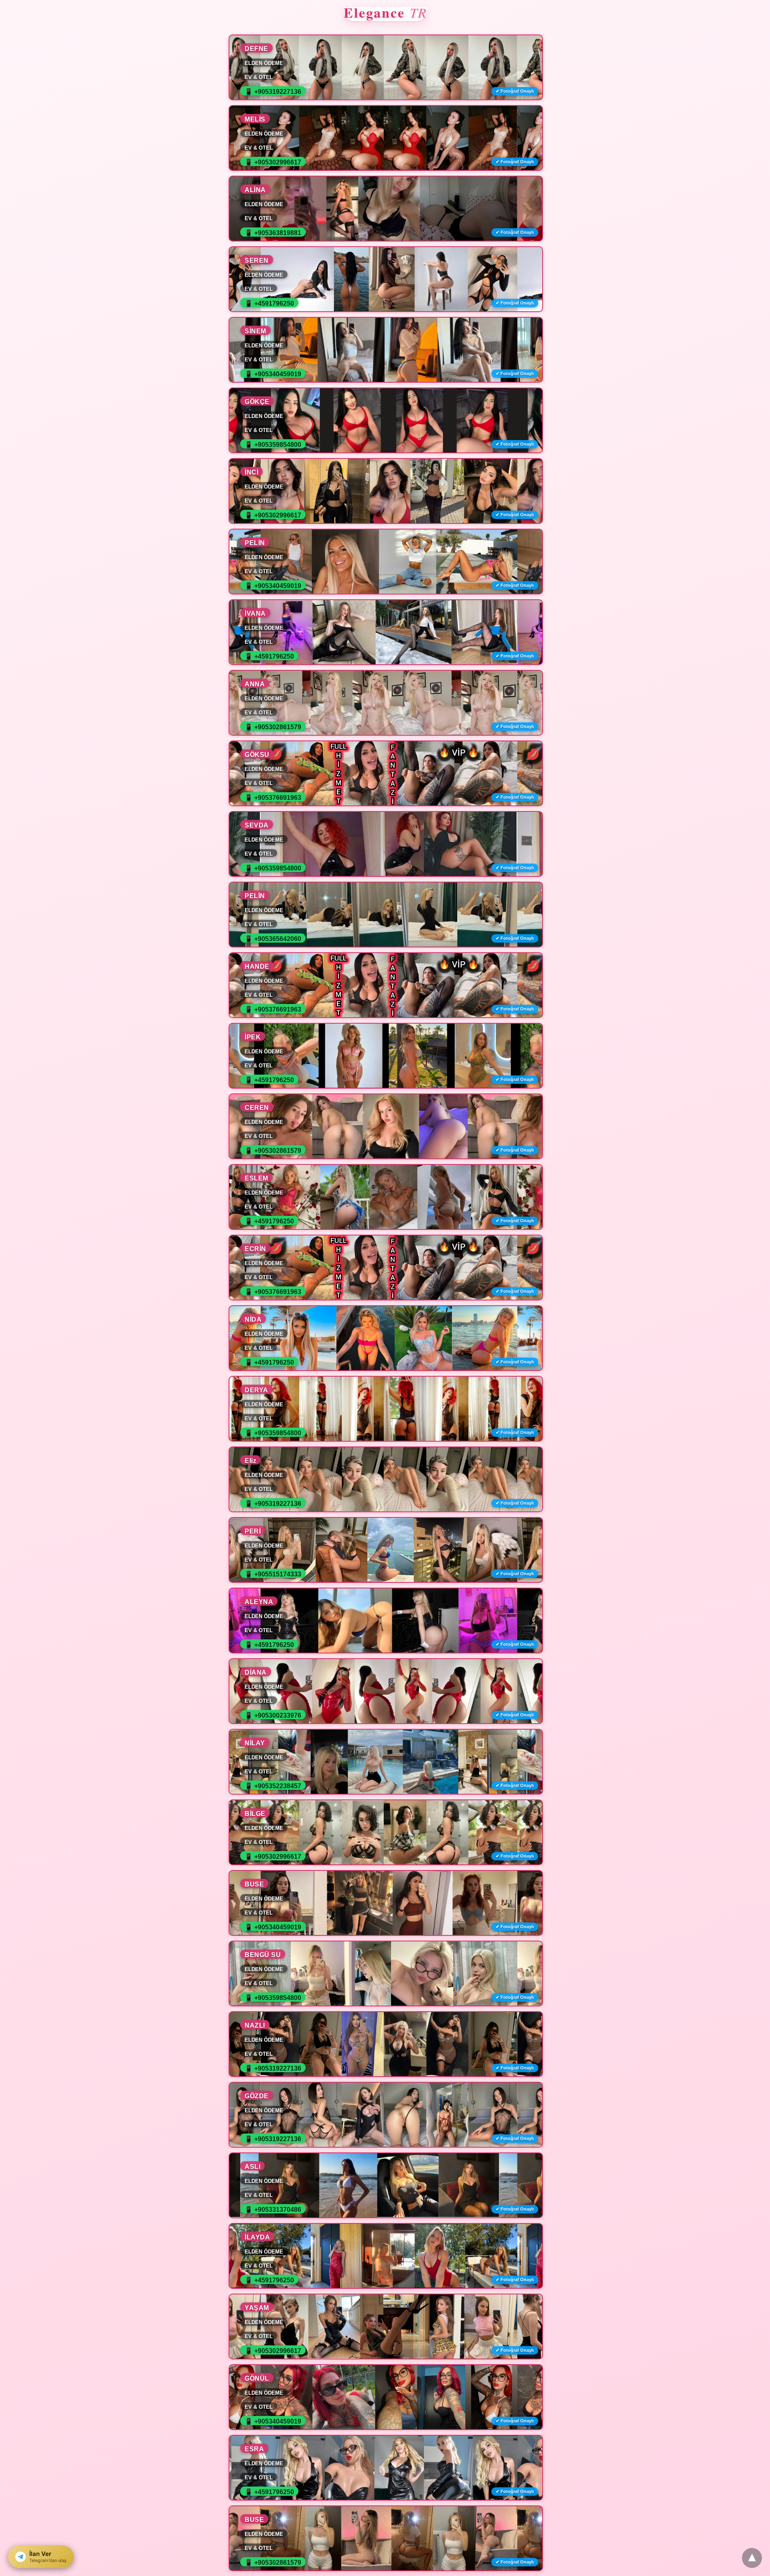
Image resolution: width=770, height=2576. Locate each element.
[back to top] (752, 2558)
